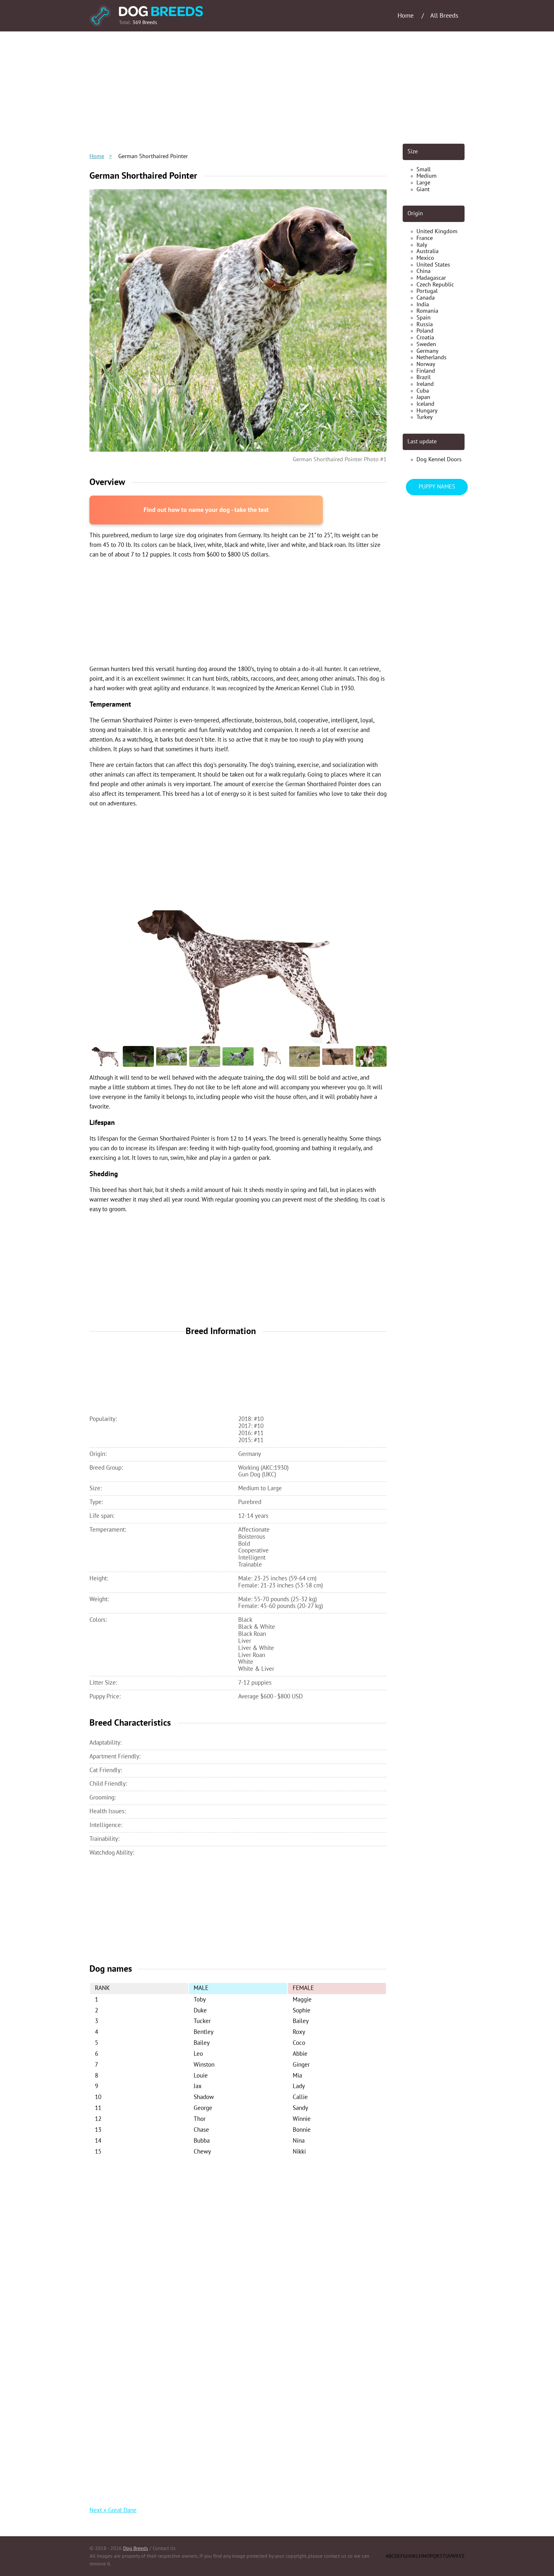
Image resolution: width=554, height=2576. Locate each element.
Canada (426, 298)
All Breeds (444, 16)
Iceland (425, 404)
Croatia (425, 338)
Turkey (424, 417)
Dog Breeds (136, 2548)
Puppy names (437, 487)
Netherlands (432, 357)
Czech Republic (435, 285)
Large (423, 183)
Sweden (426, 344)
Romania (427, 311)
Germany (427, 351)
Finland (426, 371)
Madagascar (431, 278)
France (425, 238)
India (423, 305)
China (424, 271)
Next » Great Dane (113, 2510)
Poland (425, 331)
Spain (424, 318)
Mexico (425, 258)
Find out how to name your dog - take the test (206, 510)
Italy (422, 245)
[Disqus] (238, 2245)
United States (433, 265)
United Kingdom (437, 231)
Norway (426, 364)
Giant (423, 189)
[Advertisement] (277, 88)
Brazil (424, 377)
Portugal (427, 291)
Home (97, 156)
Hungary (427, 411)
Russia (425, 324)
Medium (427, 176)
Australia (428, 251)
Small (424, 170)
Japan (423, 397)
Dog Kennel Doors (439, 459)
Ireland (425, 384)
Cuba (423, 391)
